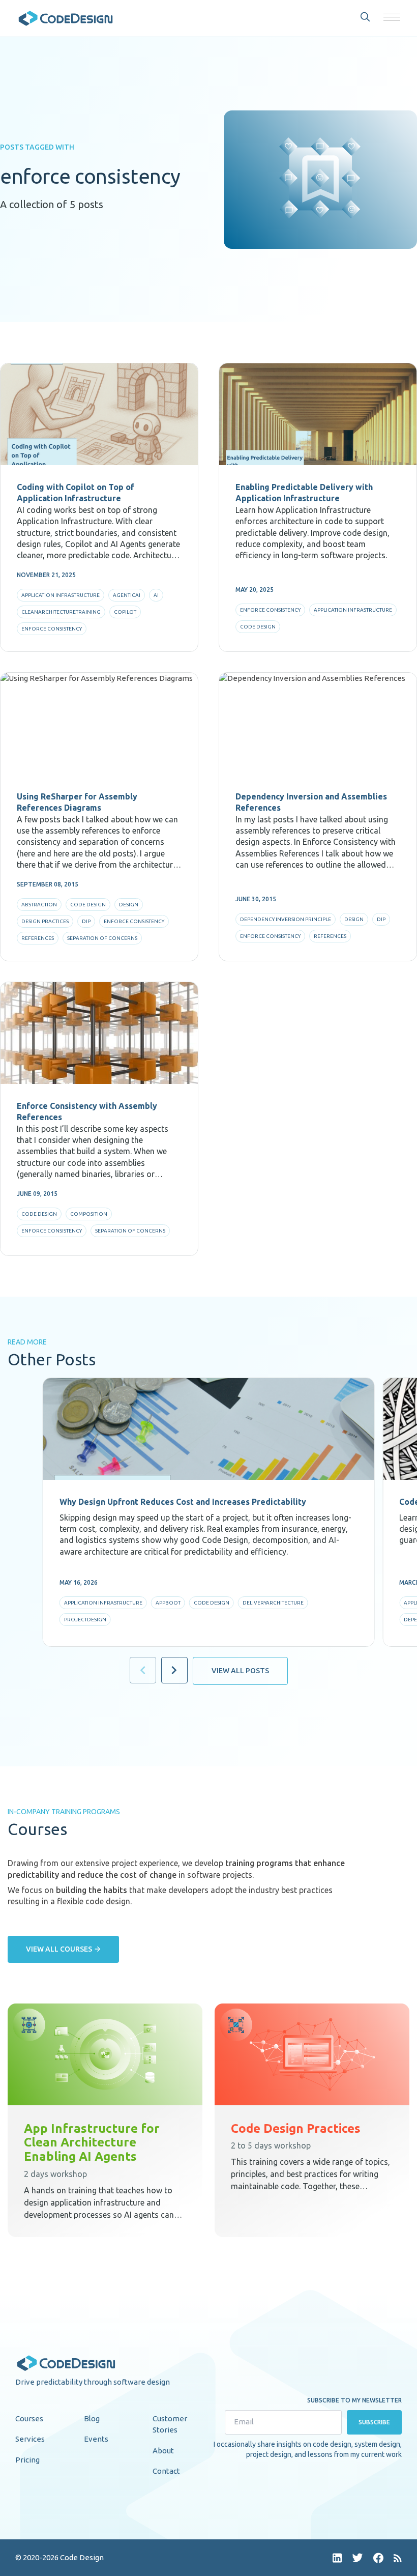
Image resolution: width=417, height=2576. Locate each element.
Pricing (27, 2460)
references (38, 938)
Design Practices (45, 921)
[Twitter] (358, 2558)
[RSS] (398, 2558)
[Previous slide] (143, 1670)
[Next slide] (174, 1670)
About (163, 2451)
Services (30, 2439)
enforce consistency (52, 629)
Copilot (125, 612)
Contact (166, 2471)
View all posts (240, 1671)
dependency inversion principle (286, 919)
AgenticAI (127, 595)
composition (89, 1214)
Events (96, 2439)
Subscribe (375, 2422)
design (129, 905)
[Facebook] (378, 2558)
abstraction (39, 905)
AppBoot (168, 1603)
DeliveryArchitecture (273, 1603)
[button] (392, 17)
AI (156, 595)
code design (258, 627)
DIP (86, 921)
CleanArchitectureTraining (61, 612)
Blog (92, 2418)
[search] (365, 17)
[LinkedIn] (337, 2558)
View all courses (59, 1949)
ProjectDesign (85, 1620)
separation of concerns (102, 938)
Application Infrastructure (61, 595)
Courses (29, 2418)
